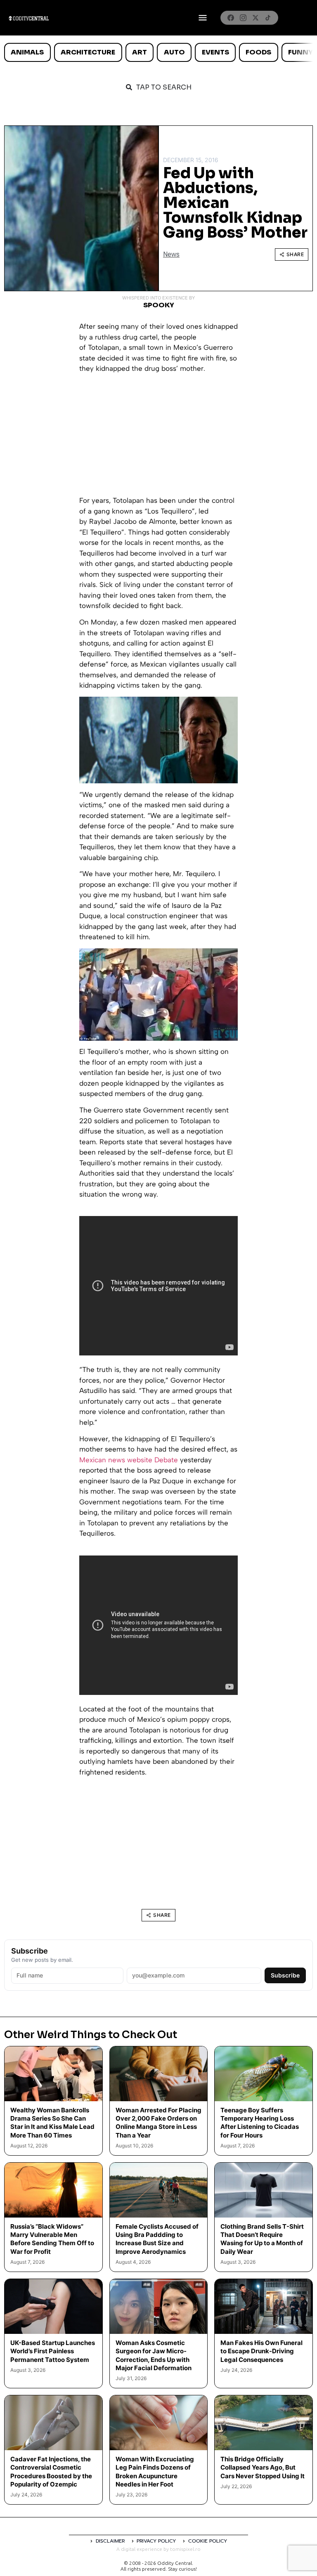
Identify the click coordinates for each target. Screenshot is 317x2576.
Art (140, 52)
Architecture (88, 52)
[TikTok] (268, 18)
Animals (27, 52)
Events (215, 52)
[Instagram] (243, 18)
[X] (255, 18)
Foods (258, 52)
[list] (158, 52)
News (171, 254)
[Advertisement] (158, 438)
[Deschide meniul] (203, 18)
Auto (174, 52)
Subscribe (285, 1975)
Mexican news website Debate (129, 1460)
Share (295, 254)
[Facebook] (231, 18)
